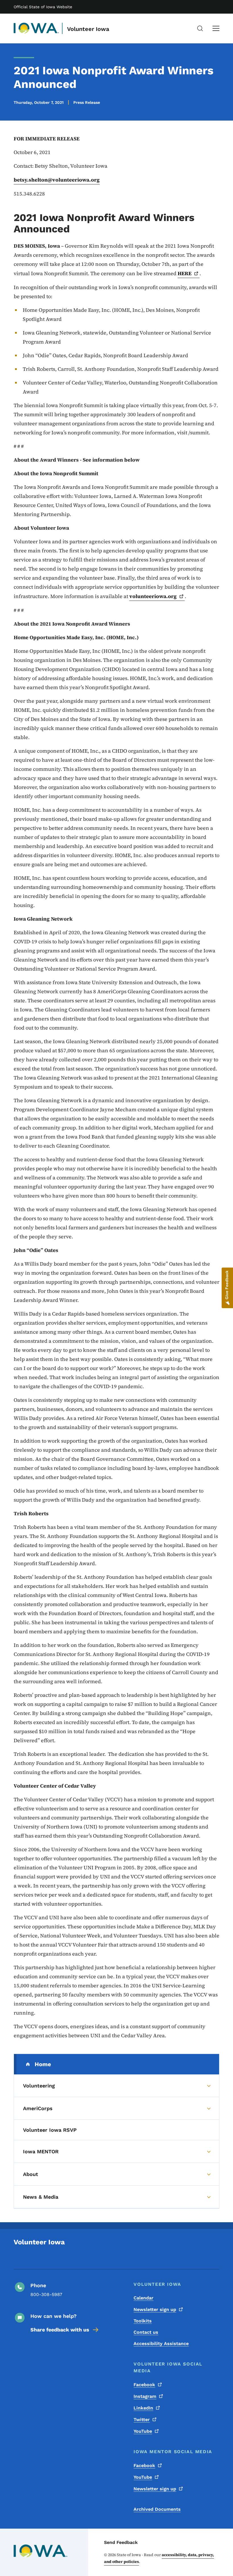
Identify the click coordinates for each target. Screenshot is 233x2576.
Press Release (87, 102)
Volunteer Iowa (88, 29)
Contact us (146, 2332)
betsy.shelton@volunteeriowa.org (57, 180)
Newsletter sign (155, 2309)
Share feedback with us (60, 2330)
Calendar (143, 2298)
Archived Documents (157, 2509)
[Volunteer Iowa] (36, 28)
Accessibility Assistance (161, 2344)
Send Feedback (121, 2542)
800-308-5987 (46, 2294)
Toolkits (143, 2321)
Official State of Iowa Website (43, 7)
